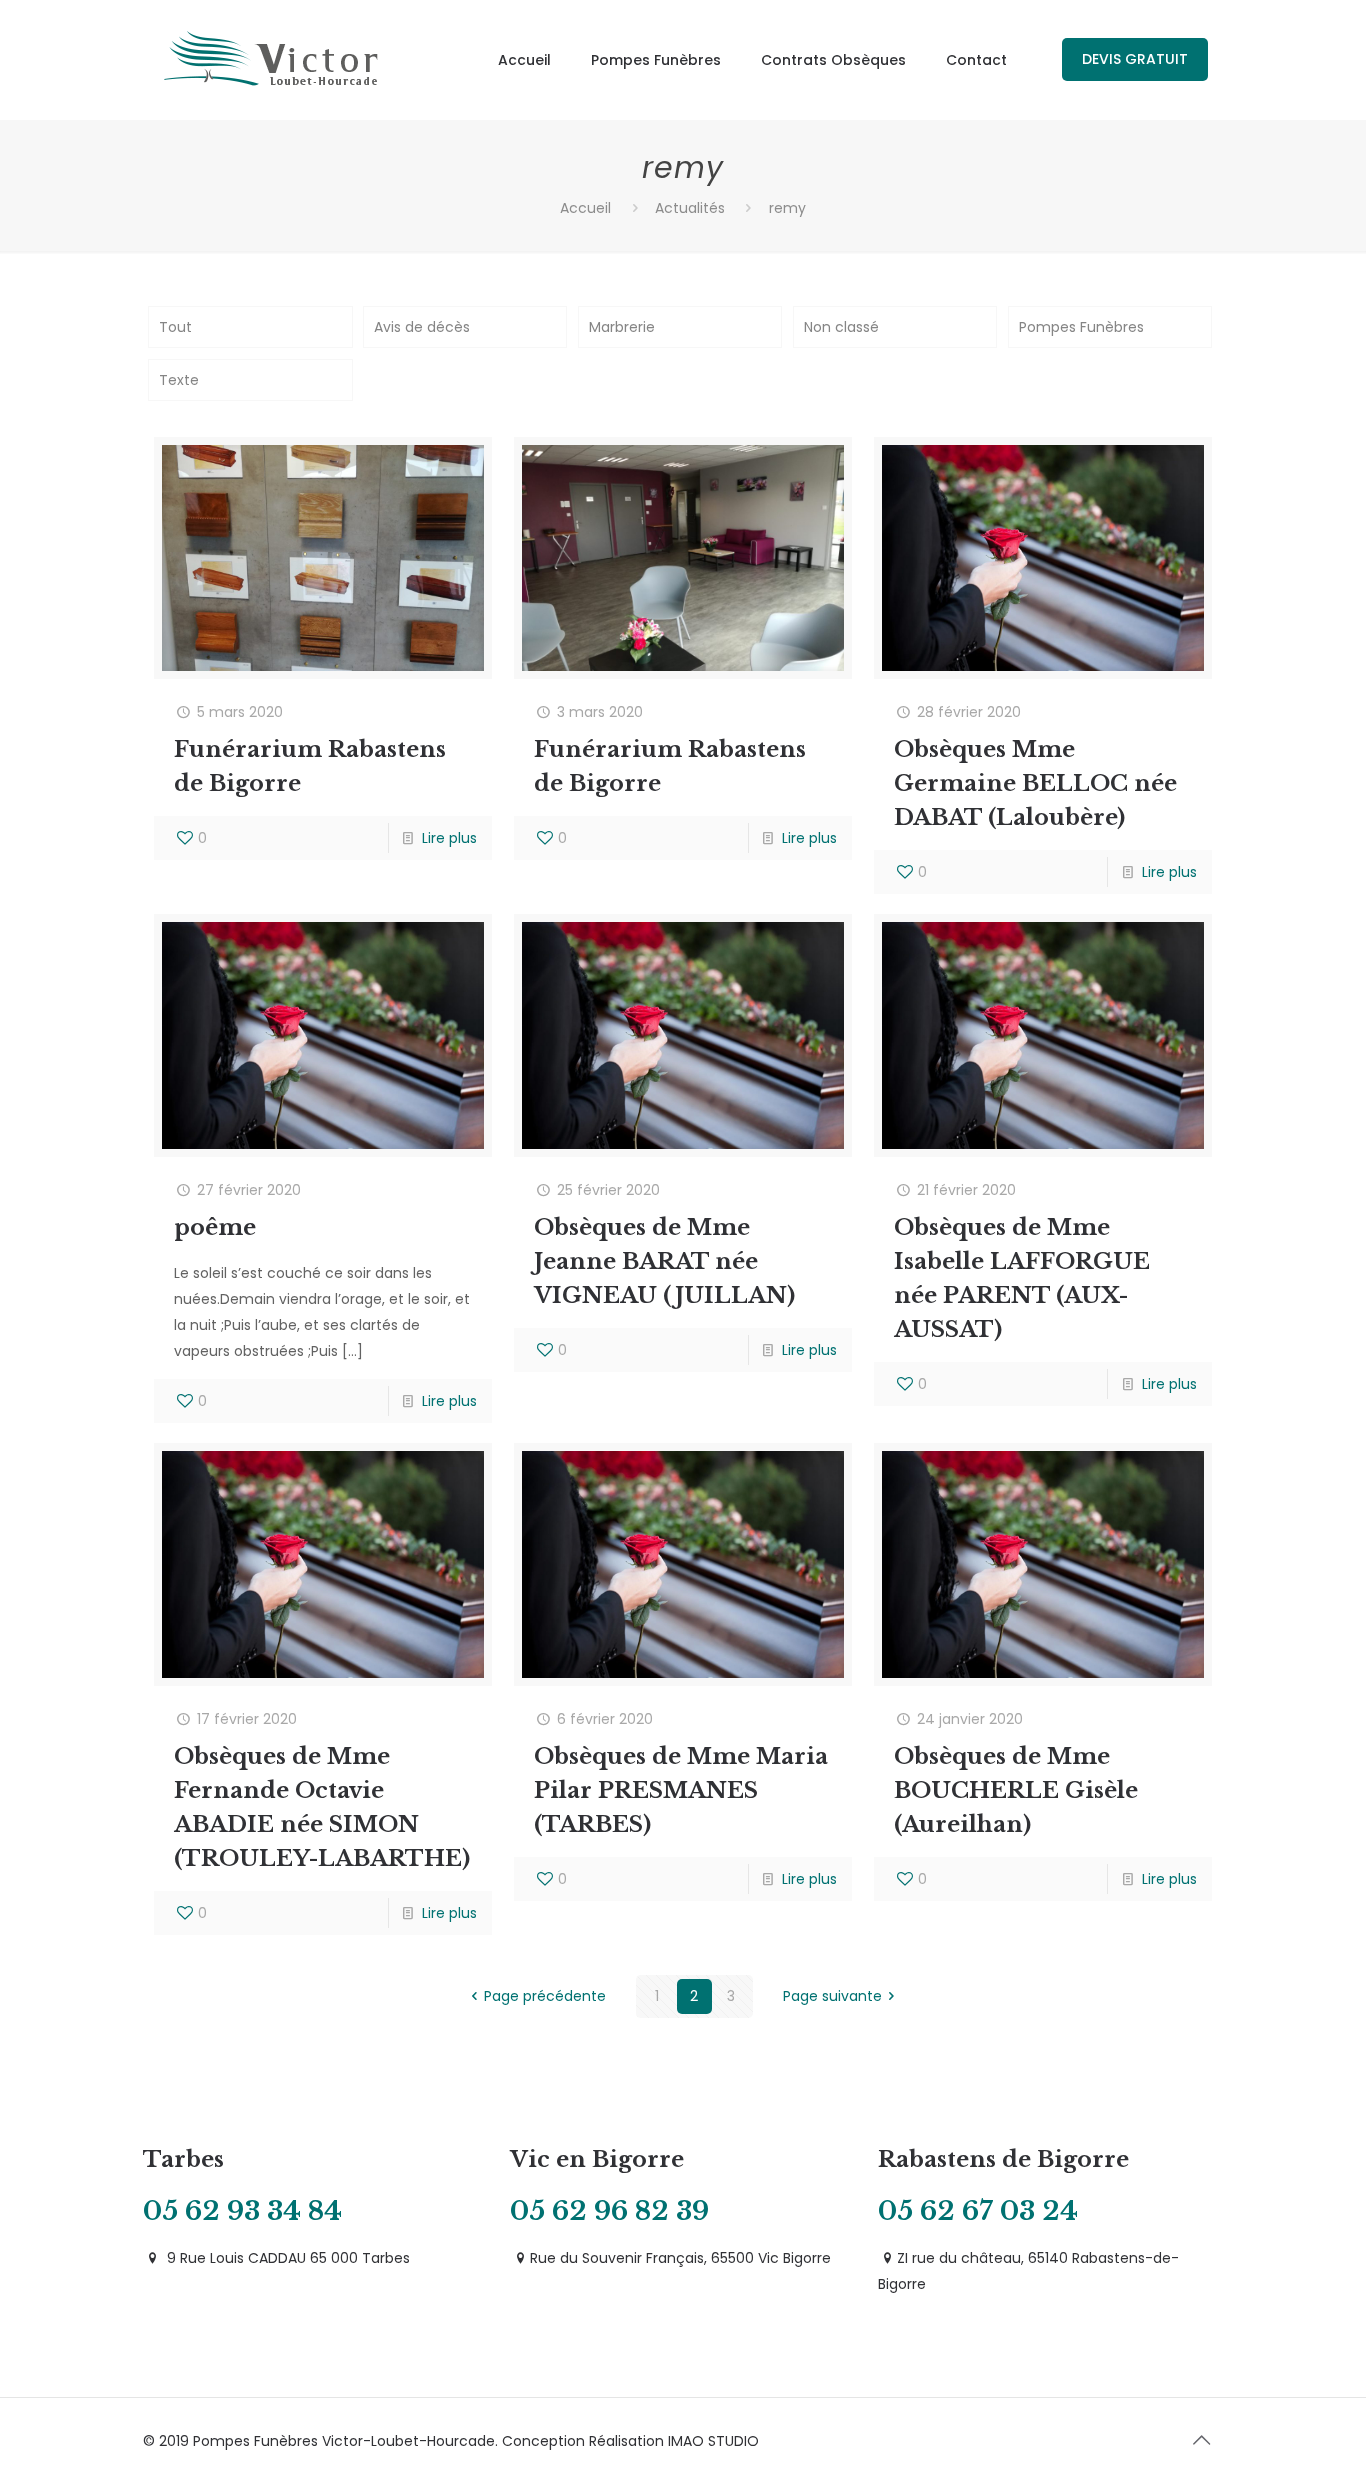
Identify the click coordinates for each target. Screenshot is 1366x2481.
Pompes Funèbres (1081, 327)
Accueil (585, 208)
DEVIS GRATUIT (1135, 59)
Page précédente (545, 1996)
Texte (179, 380)
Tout (175, 327)
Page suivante (832, 1996)
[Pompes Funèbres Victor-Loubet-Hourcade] (272, 60)
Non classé (841, 327)
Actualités (690, 208)
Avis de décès (422, 327)
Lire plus (449, 838)
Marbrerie (622, 327)
